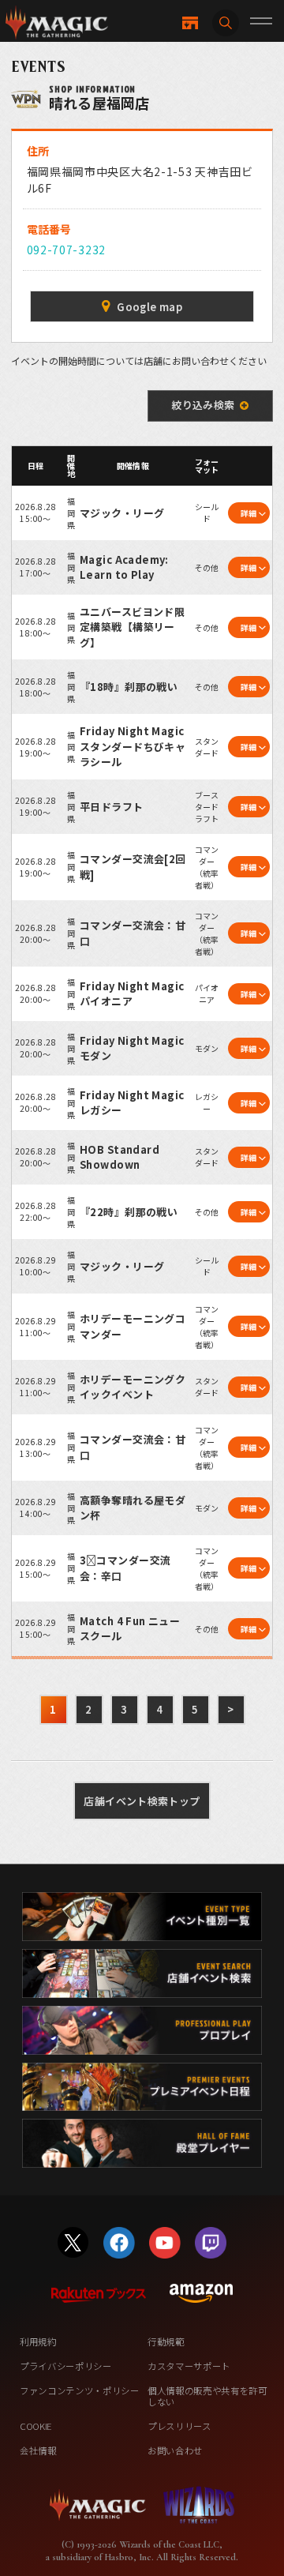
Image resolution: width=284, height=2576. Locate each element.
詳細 (249, 513)
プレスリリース (179, 2426)
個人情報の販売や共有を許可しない (207, 2396)
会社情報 (38, 2450)
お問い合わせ (175, 2450)
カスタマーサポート (189, 2366)
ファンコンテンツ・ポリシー (80, 2390)
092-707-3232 (66, 250)
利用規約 (38, 2341)
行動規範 (166, 2341)
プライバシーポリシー (66, 2366)
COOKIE (36, 2426)
